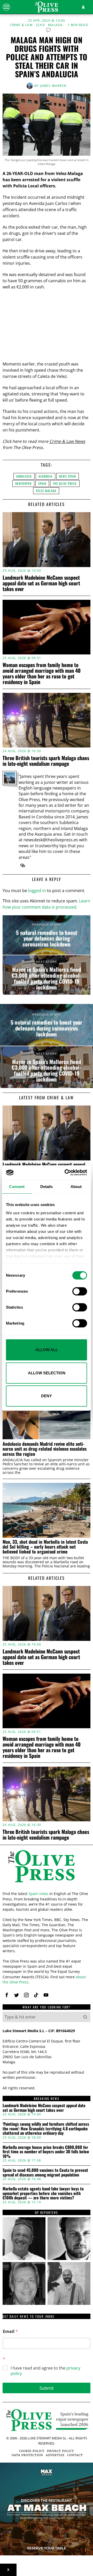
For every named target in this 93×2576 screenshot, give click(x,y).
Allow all (47, 1350)
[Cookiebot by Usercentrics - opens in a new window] (66, 1173)
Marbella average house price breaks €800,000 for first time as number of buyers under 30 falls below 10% (46, 2152)
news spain (68, 476)
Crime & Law (21, 25)
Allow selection (47, 1373)
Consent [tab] (17, 1187)
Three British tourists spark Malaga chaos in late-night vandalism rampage (46, 761)
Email (10, 2332)
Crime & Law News (67, 441)
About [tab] (76, 1187)
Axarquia (45, 476)
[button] (85, 2017)
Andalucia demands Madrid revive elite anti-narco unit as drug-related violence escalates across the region (45, 1449)
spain (42, 483)
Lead (40, 25)
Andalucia (24, 476)
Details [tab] (47, 1187)
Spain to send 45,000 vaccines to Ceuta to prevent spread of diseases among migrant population (45, 2172)
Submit (47, 2388)
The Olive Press (65, 483)
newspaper (23, 483)
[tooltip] (23, 866)
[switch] (80, 1291)
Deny (47, 1396)
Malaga (55, 25)
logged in (37, 891)
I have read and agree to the (45, 2371)
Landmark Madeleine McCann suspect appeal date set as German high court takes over (41, 583)
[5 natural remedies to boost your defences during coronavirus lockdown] (47, 935)
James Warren (53, 86)
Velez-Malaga (46, 491)
